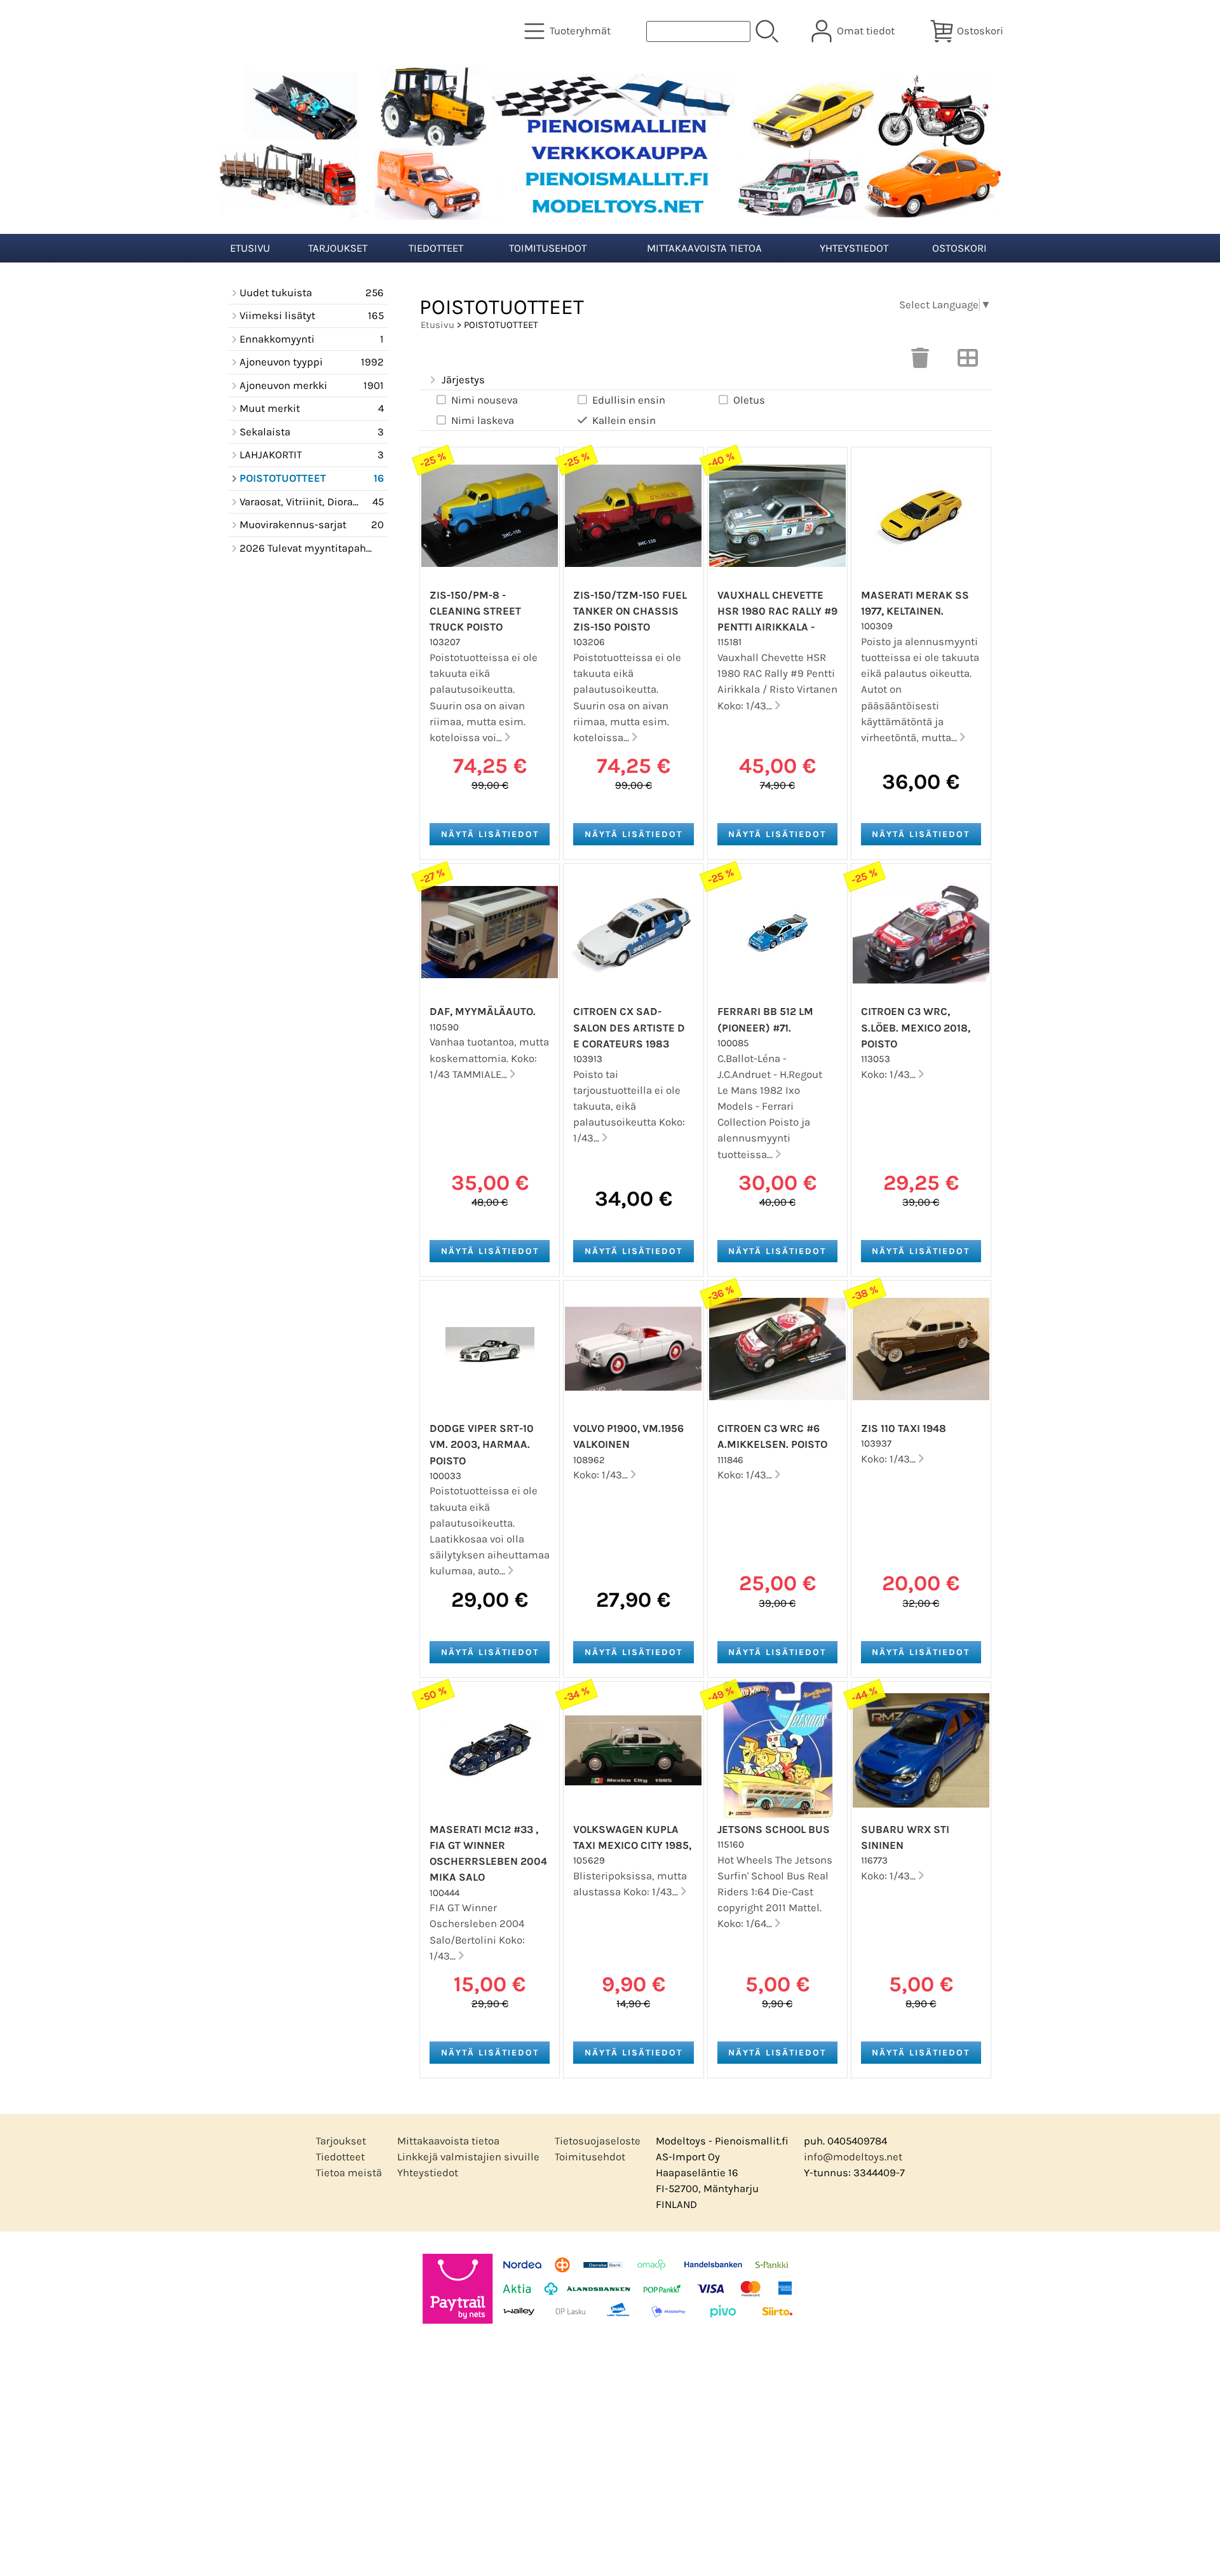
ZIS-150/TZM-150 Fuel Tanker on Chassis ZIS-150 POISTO (630, 611)
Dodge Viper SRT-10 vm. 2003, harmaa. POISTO (482, 1444)
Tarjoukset (338, 248)
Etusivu (250, 248)
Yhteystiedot (854, 248)
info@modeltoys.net (853, 2157)
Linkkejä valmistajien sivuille (468, 2157)
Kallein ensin (624, 420)
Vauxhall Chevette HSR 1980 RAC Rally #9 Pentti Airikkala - (777, 611)
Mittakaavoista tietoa (704, 248)
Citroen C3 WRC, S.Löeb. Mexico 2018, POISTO (916, 1027)
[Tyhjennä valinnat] (920, 362)
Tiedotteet (436, 248)
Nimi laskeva (483, 420)
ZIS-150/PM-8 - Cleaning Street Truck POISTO (475, 611)
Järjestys (463, 380)
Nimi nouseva (485, 400)
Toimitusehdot (548, 248)
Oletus (749, 400)
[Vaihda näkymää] (968, 362)
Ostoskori (959, 248)
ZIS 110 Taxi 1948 (904, 1428)
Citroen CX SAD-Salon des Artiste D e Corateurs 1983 (629, 1027)
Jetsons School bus (774, 1830)
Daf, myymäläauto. (483, 1012)
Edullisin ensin (629, 400)
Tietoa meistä (349, 2173)
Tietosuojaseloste (598, 2141)
